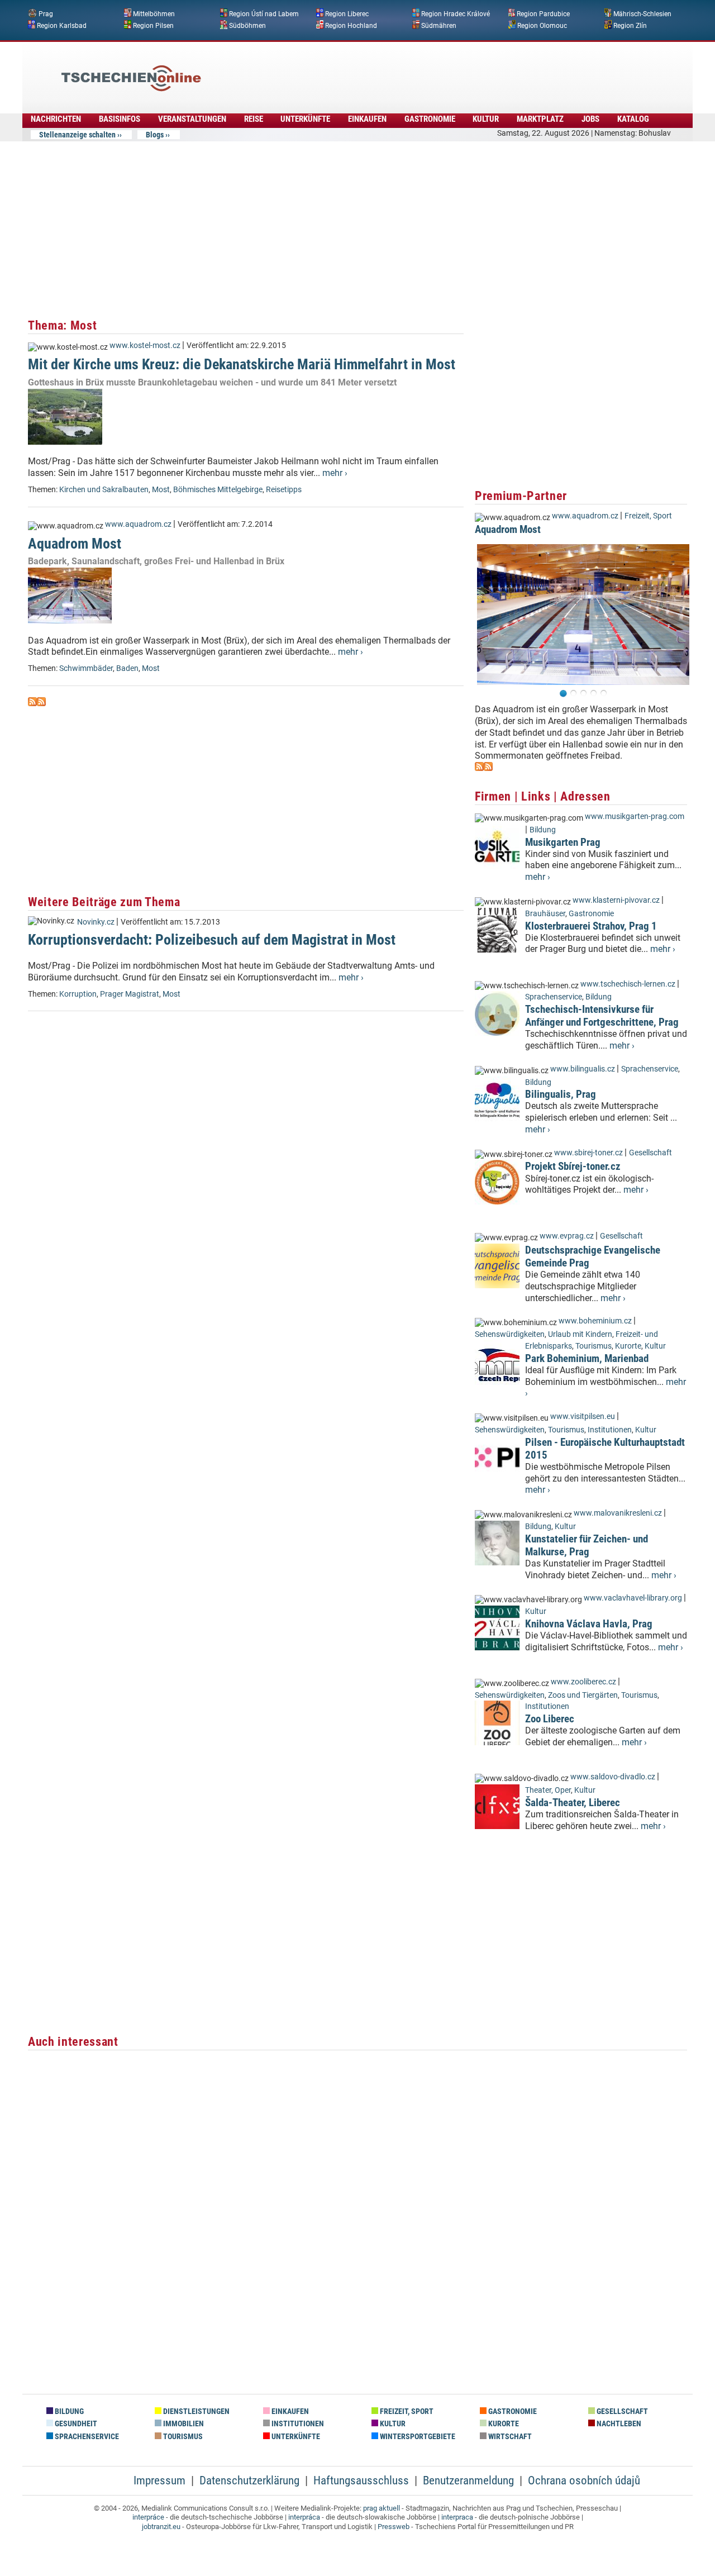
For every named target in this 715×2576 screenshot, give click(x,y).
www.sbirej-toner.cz (588, 1153)
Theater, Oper (548, 1790)
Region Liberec (347, 14)
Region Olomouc (542, 25)
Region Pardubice (543, 14)
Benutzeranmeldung (468, 2480)
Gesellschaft (650, 1153)
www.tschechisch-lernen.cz (628, 984)
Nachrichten (56, 119)
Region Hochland (351, 25)
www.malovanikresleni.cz (618, 1513)
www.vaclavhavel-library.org (633, 1598)
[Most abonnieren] (32, 703)
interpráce (148, 2517)
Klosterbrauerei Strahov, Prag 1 (591, 926)
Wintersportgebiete (417, 2437)
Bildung (543, 830)
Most (161, 490)
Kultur (486, 119)
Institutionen (610, 1430)
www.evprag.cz (568, 1236)
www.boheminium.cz (595, 1321)
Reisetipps (284, 490)
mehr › (335, 473)
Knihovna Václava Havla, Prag (589, 1624)
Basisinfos (120, 119)
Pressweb (394, 2527)
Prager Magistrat (130, 994)
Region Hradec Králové (456, 14)
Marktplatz (540, 119)
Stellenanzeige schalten (77, 135)
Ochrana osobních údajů (584, 2480)
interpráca (304, 2517)
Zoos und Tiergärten (583, 1695)
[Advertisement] (388, 70)
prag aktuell (382, 2508)
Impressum (159, 2480)
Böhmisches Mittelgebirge (218, 490)
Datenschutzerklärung (249, 2480)
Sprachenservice (554, 997)
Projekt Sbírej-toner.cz (573, 1166)
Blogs (155, 135)
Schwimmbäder (86, 668)
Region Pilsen (153, 25)
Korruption (78, 994)
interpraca (457, 2517)
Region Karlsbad (62, 25)
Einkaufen (367, 119)
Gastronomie (430, 119)
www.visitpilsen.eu (583, 1416)
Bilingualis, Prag (561, 1094)
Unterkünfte (305, 119)
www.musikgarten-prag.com (635, 816)
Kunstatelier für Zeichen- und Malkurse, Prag (587, 1545)
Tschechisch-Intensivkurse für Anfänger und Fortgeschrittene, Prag (602, 1016)
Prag (46, 14)
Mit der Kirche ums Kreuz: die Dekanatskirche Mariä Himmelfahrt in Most (242, 364)
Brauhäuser (545, 914)
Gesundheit (75, 2424)
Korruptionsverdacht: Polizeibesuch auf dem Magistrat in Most (212, 940)
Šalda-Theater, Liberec (573, 1803)
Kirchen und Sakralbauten (104, 490)
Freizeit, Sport (648, 516)
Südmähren (439, 25)
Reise (254, 119)
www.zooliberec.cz (583, 1682)
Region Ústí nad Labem (264, 14)
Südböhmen (247, 25)
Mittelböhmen (154, 14)
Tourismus (594, 1346)
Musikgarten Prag (563, 842)
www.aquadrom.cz (138, 524)
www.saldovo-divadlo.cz (613, 1777)
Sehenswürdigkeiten (510, 1334)
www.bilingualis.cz (583, 1069)
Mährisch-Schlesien (642, 14)
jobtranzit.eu (161, 2527)
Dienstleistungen (196, 2411)
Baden (127, 668)
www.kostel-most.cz (145, 346)
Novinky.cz (96, 922)
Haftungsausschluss (361, 2480)
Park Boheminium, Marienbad (587, 1358)
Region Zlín (630, 25)
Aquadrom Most (75, 544)
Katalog (633, 119)
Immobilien (183, 2424)
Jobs (590, 119)
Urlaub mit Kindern (580, 1334)
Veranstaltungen (192, 119)
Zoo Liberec (550, 1719)
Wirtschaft (509, 2437)
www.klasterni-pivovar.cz (616, 900)
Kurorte (628, 1346)
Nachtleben (618, 2424)
